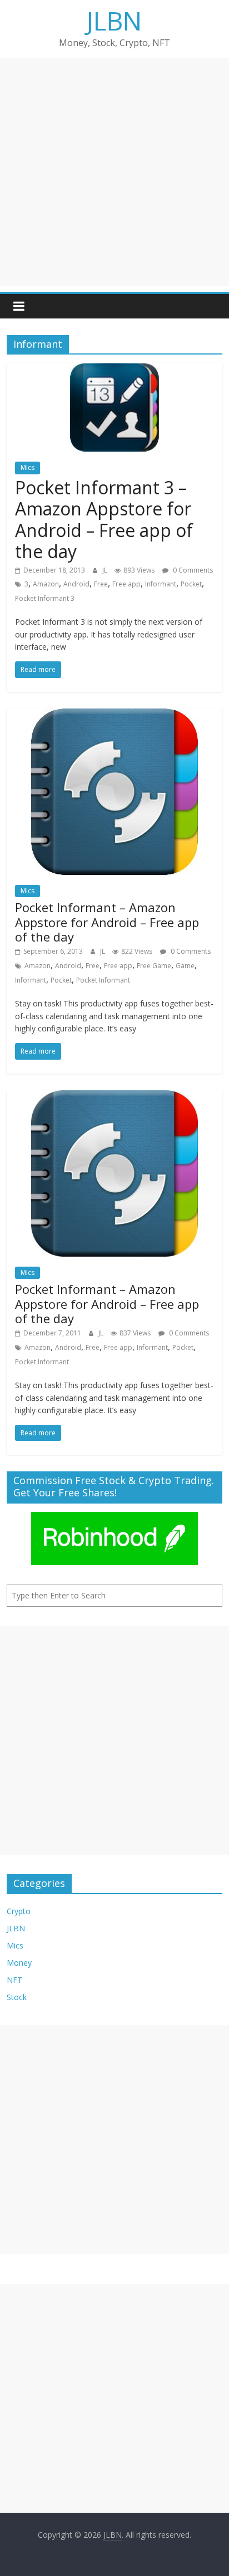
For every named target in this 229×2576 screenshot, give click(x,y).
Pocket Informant (103, 980)
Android (76, 584)
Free (101, 584)
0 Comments (192, 570)
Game (185, 966)
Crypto (19, 1911)
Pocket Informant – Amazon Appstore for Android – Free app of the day (107, 922)
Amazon (46, 584)
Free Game (154, 966)
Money (19, 1963)
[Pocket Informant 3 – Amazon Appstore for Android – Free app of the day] (114, 370)
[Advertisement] (114, 172)
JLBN (114, 21)
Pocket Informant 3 (45, 598)
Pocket (191, 584)
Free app (126, 584)
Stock (17, 1997)
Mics (28, 467)
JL (106, 570)
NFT (14, 1980)
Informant (161, 584)
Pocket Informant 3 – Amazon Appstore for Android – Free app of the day (104, 519)
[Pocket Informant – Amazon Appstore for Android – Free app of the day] (114, 715)
